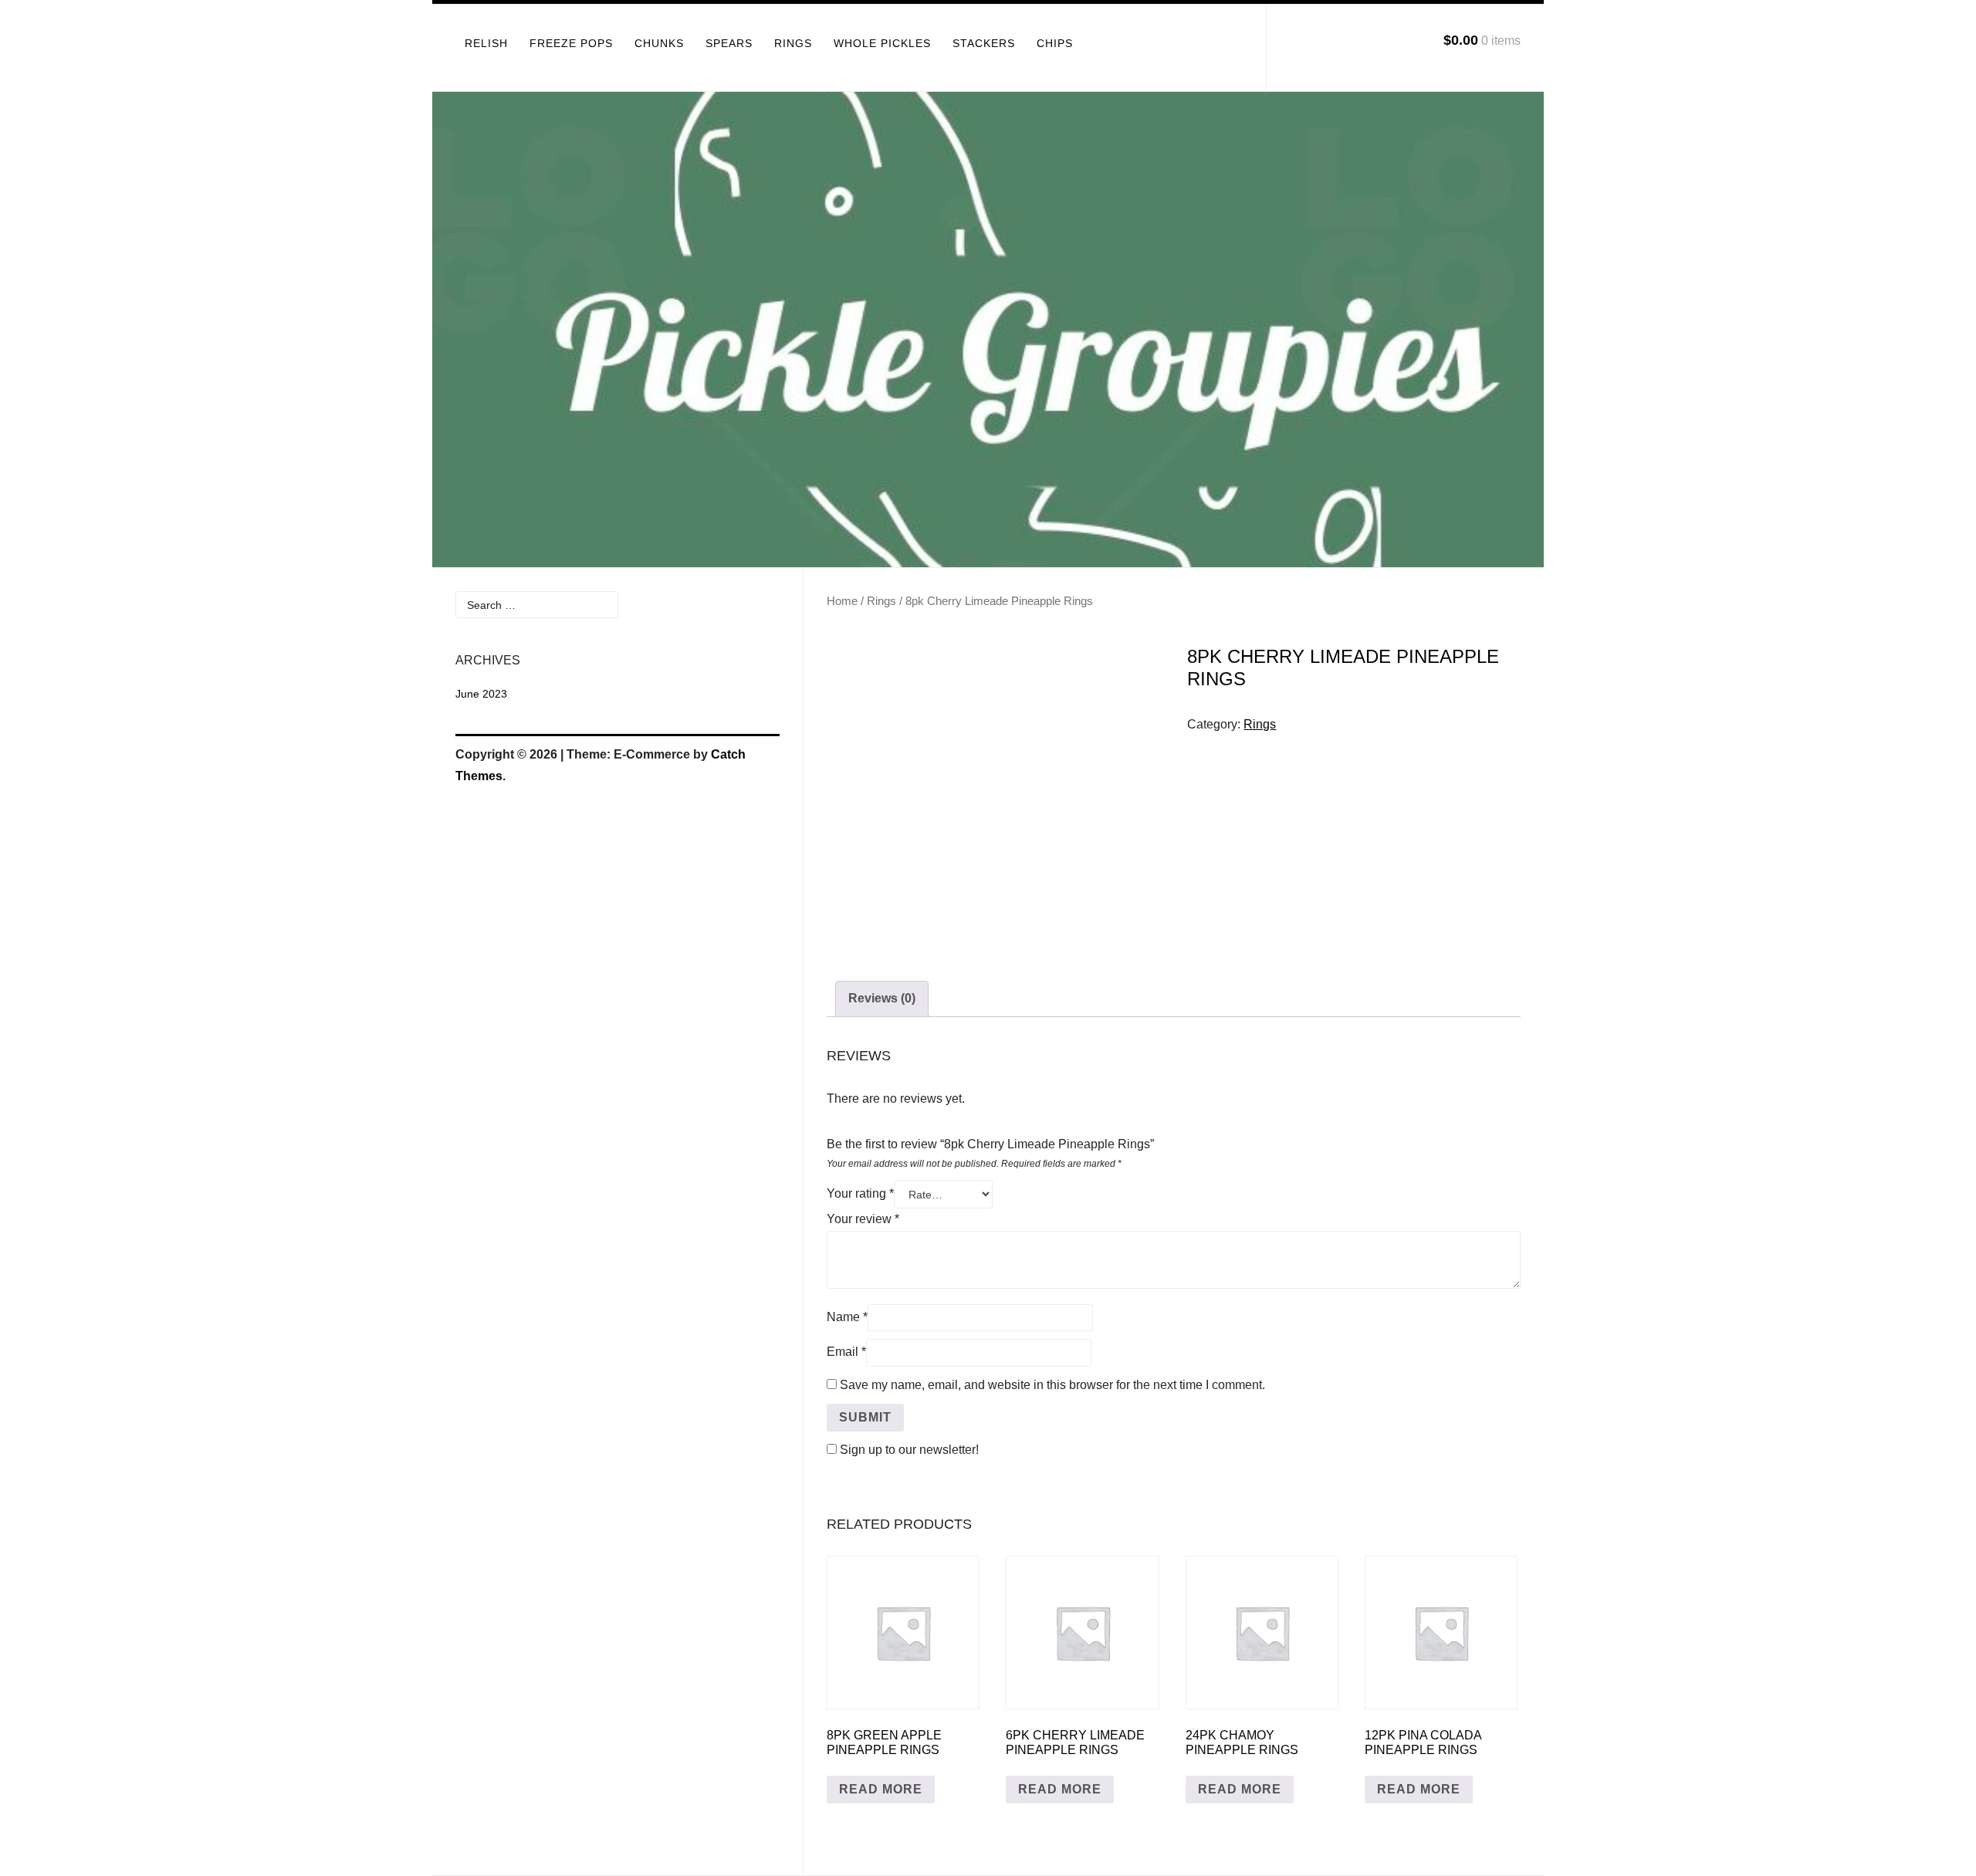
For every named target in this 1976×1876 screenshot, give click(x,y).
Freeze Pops (571, 43)
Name (847, 1317)
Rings (793, 43)
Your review (863, 1219)
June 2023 (481, 694)
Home (842, 601)
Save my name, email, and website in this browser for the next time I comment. (1052, 1385)
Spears (729, 43)
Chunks (659, 43)
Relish (486, 43)
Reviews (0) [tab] (882, 998)
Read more (881, 1789)
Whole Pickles (882, 43)
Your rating (860, 1193)
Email (846, 1352)
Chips (1055, 43)
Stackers (984, 43)
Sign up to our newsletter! (909, 1450)
